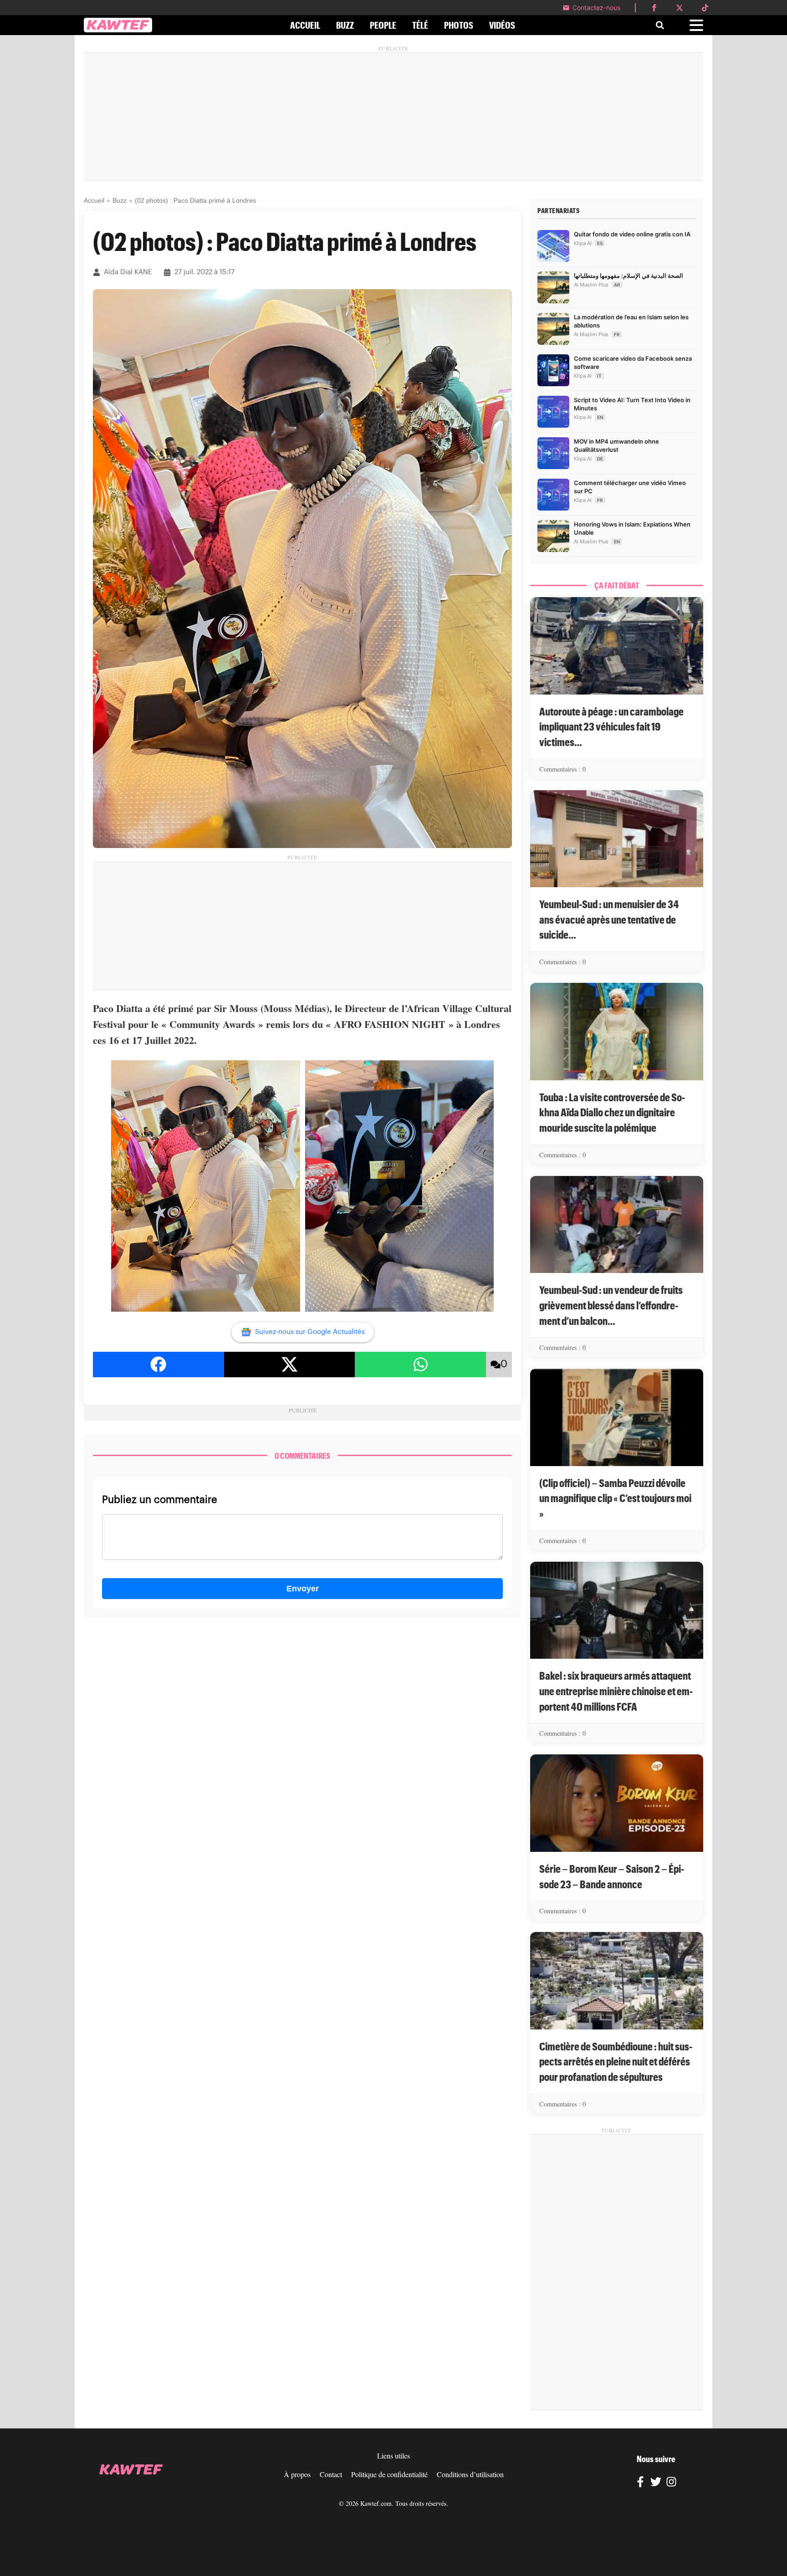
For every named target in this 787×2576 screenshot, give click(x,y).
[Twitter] (656, 2483)
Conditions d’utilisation (470, 2474)
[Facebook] (640, 2483)
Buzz (120, 200)
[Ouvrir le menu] (696, 25)
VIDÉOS (502, 25)
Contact (331, 2474)
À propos (297, 2474)
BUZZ (345, 25)
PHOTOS (459, 25)
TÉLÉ (420, 25)
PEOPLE (383, 25)
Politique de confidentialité (389, 2474)
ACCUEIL (305, 25)
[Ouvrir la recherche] (660, 25)
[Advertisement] (393, 117)
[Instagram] (671, 2483)
